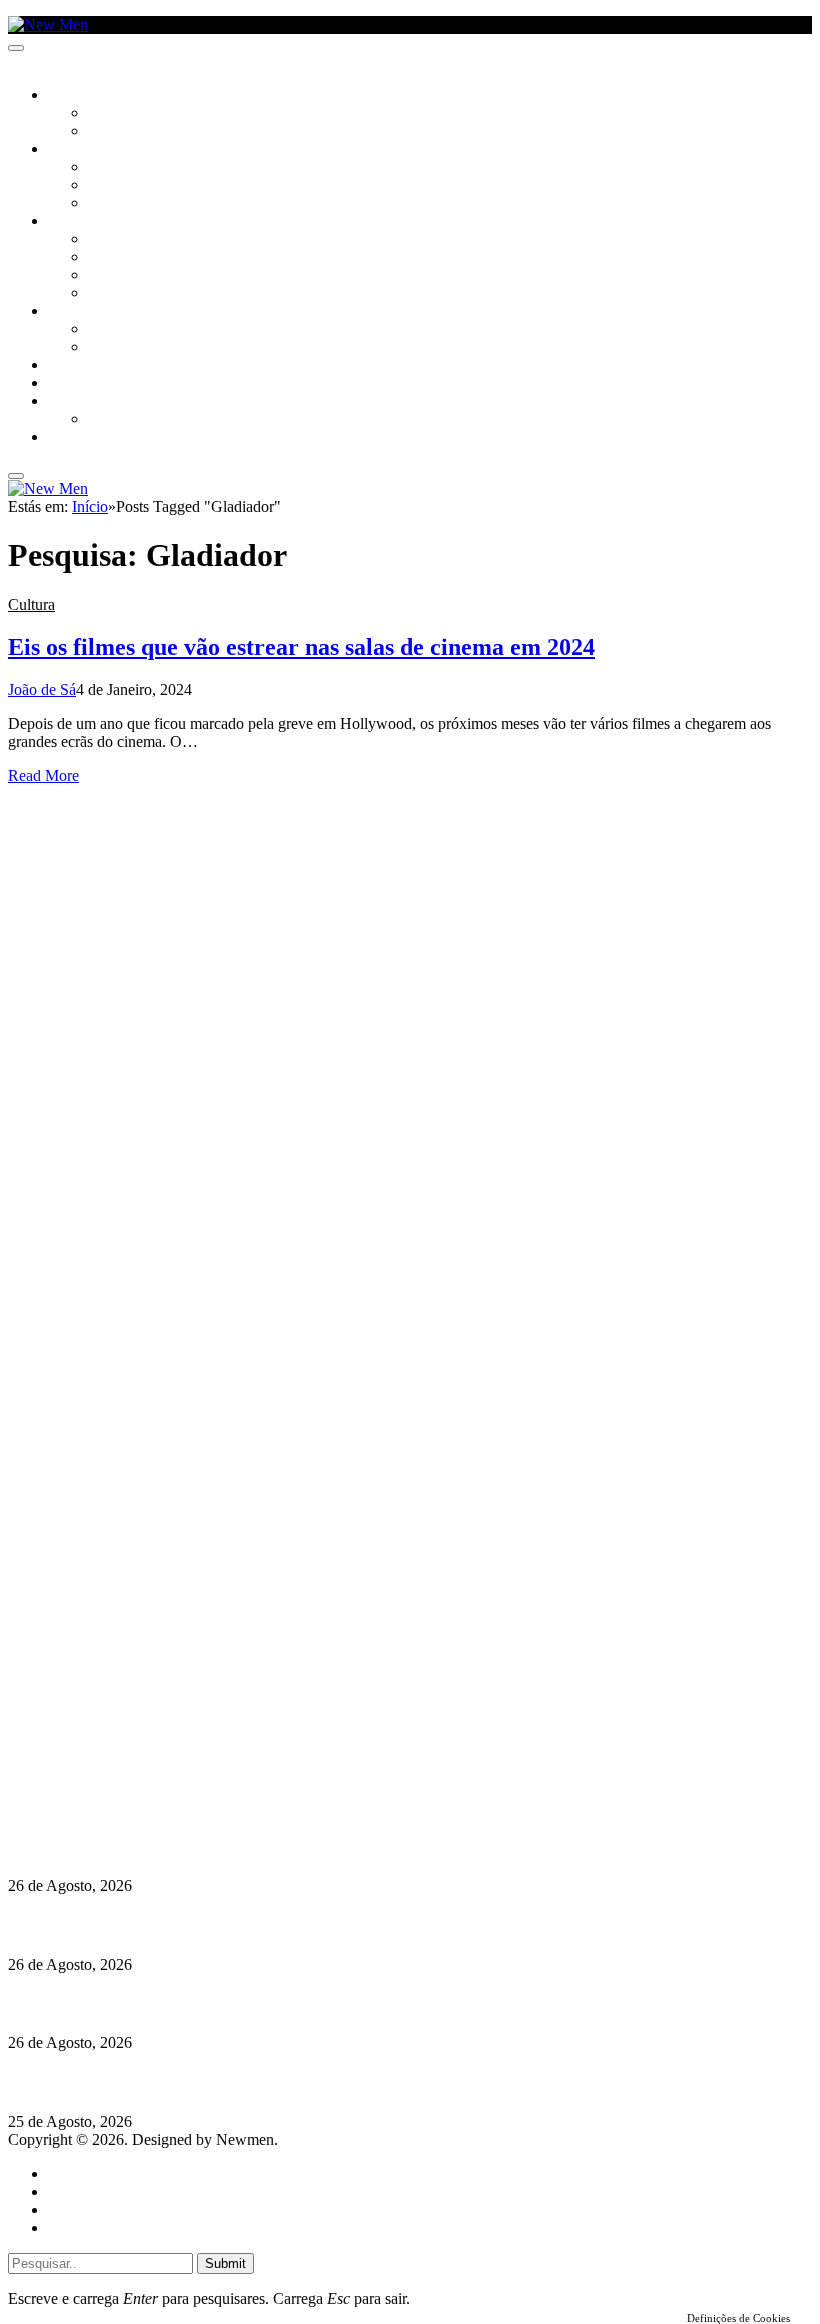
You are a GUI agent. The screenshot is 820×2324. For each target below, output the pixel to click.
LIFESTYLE (79, 222)
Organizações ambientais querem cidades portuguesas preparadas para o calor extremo (303, 2082)
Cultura (76, 150)
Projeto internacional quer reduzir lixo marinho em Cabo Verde (224, 1924)
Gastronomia (93, 366)
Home (67, 2173)
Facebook (111, 1771)
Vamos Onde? (90, 312)
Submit (225, 2263)
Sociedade (82, 96)
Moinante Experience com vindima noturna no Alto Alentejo (212, 1846)
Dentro (112, 330)
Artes (106, 168)
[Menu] (16, 48)
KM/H (64, 384)
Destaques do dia (102, 2227)
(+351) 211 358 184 (143, 1735)
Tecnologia (127, 294)
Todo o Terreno (140, 420)
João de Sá (42, 689)
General (73, 2191)
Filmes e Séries (136, 186)
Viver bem (121, 276)
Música (112, 204)
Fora (104, 348)
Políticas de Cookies (130, 1807)
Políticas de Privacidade (141, 1789)
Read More (43, 775)
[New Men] (48, 24)
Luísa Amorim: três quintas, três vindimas (150, 2003)
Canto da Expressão (155, 132)
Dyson (109, 240)
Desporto (79, 402)
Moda (107, 258)
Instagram (111, 1753)
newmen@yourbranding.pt (165, 1717)
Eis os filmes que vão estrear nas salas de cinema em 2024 (301, 647)
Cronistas (121, 114)
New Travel (85, 438)
